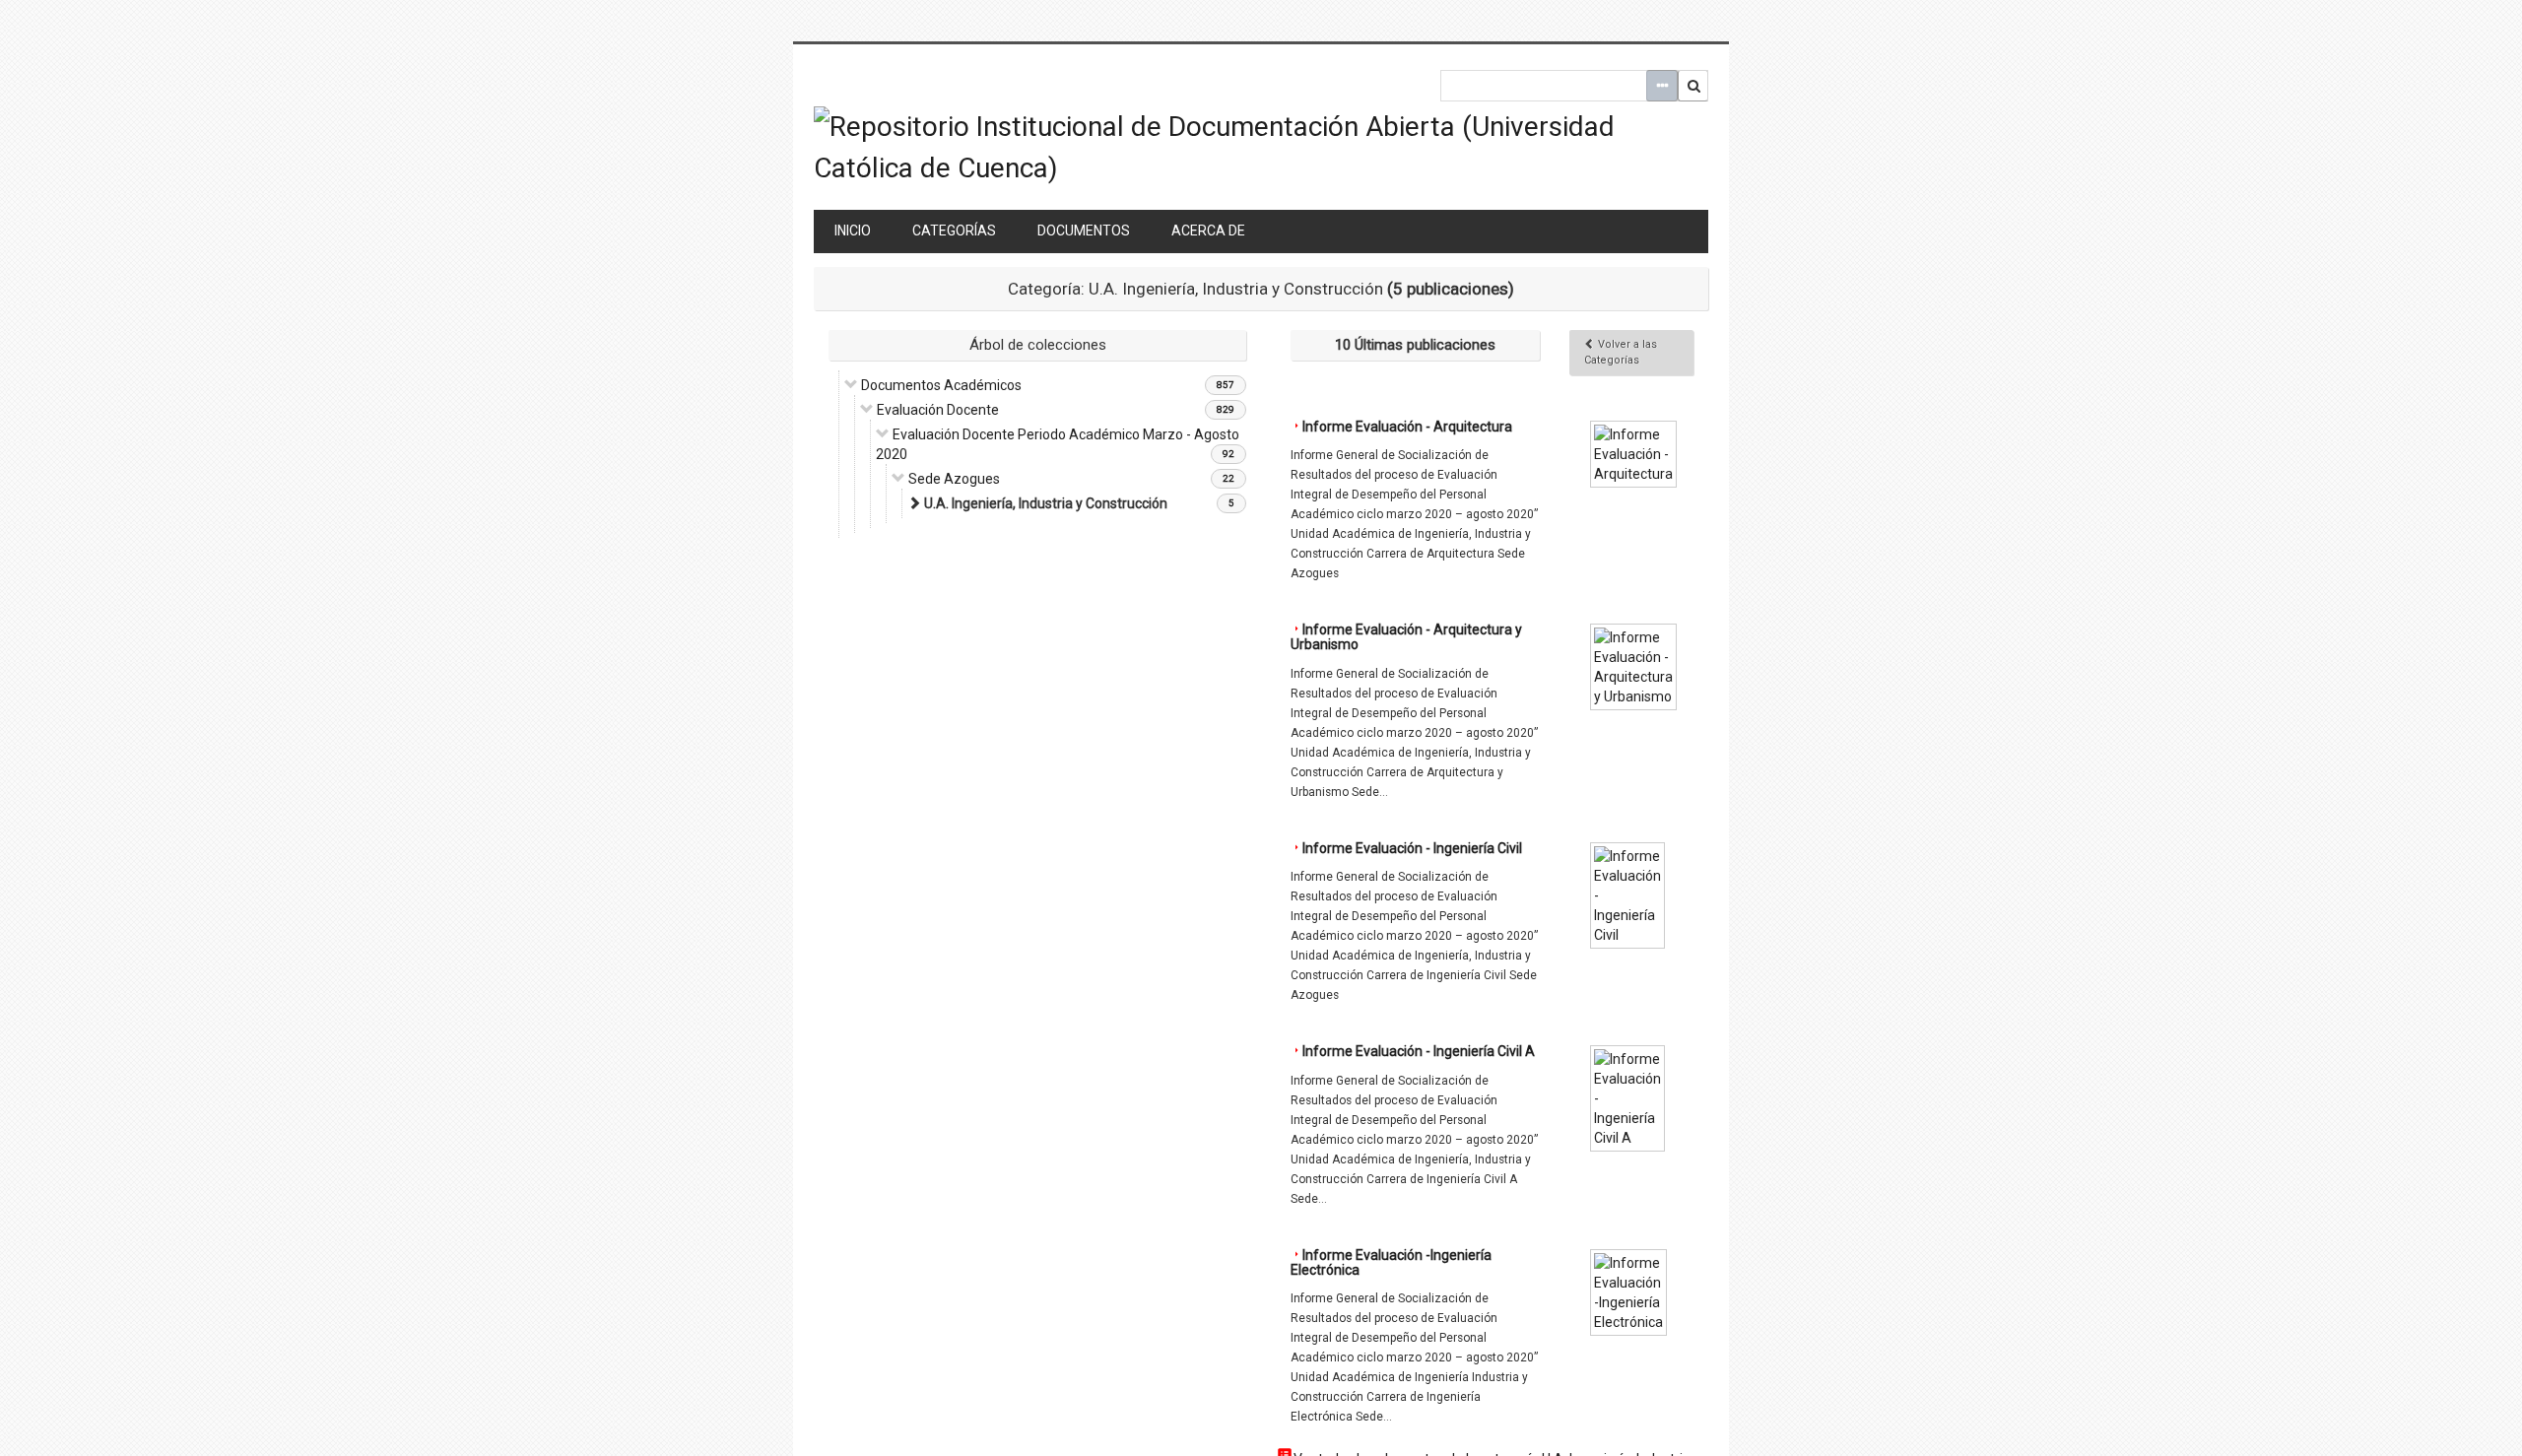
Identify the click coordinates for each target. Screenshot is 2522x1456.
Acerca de (1208, 231)
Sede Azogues (954, 479)
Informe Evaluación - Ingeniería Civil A (1419, 1051)
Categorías (954, 231)
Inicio (853, 231)
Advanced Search (1662, 86)
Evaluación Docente (938, 410)
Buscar (1693, 86)
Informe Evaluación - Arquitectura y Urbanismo (1406, 637)
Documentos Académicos (941, 385)
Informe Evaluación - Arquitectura (1407, 427)
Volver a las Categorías (1621, 352)
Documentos (1084, 231)
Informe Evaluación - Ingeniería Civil (1412, 848)
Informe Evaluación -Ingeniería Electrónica (1391, 1262)
